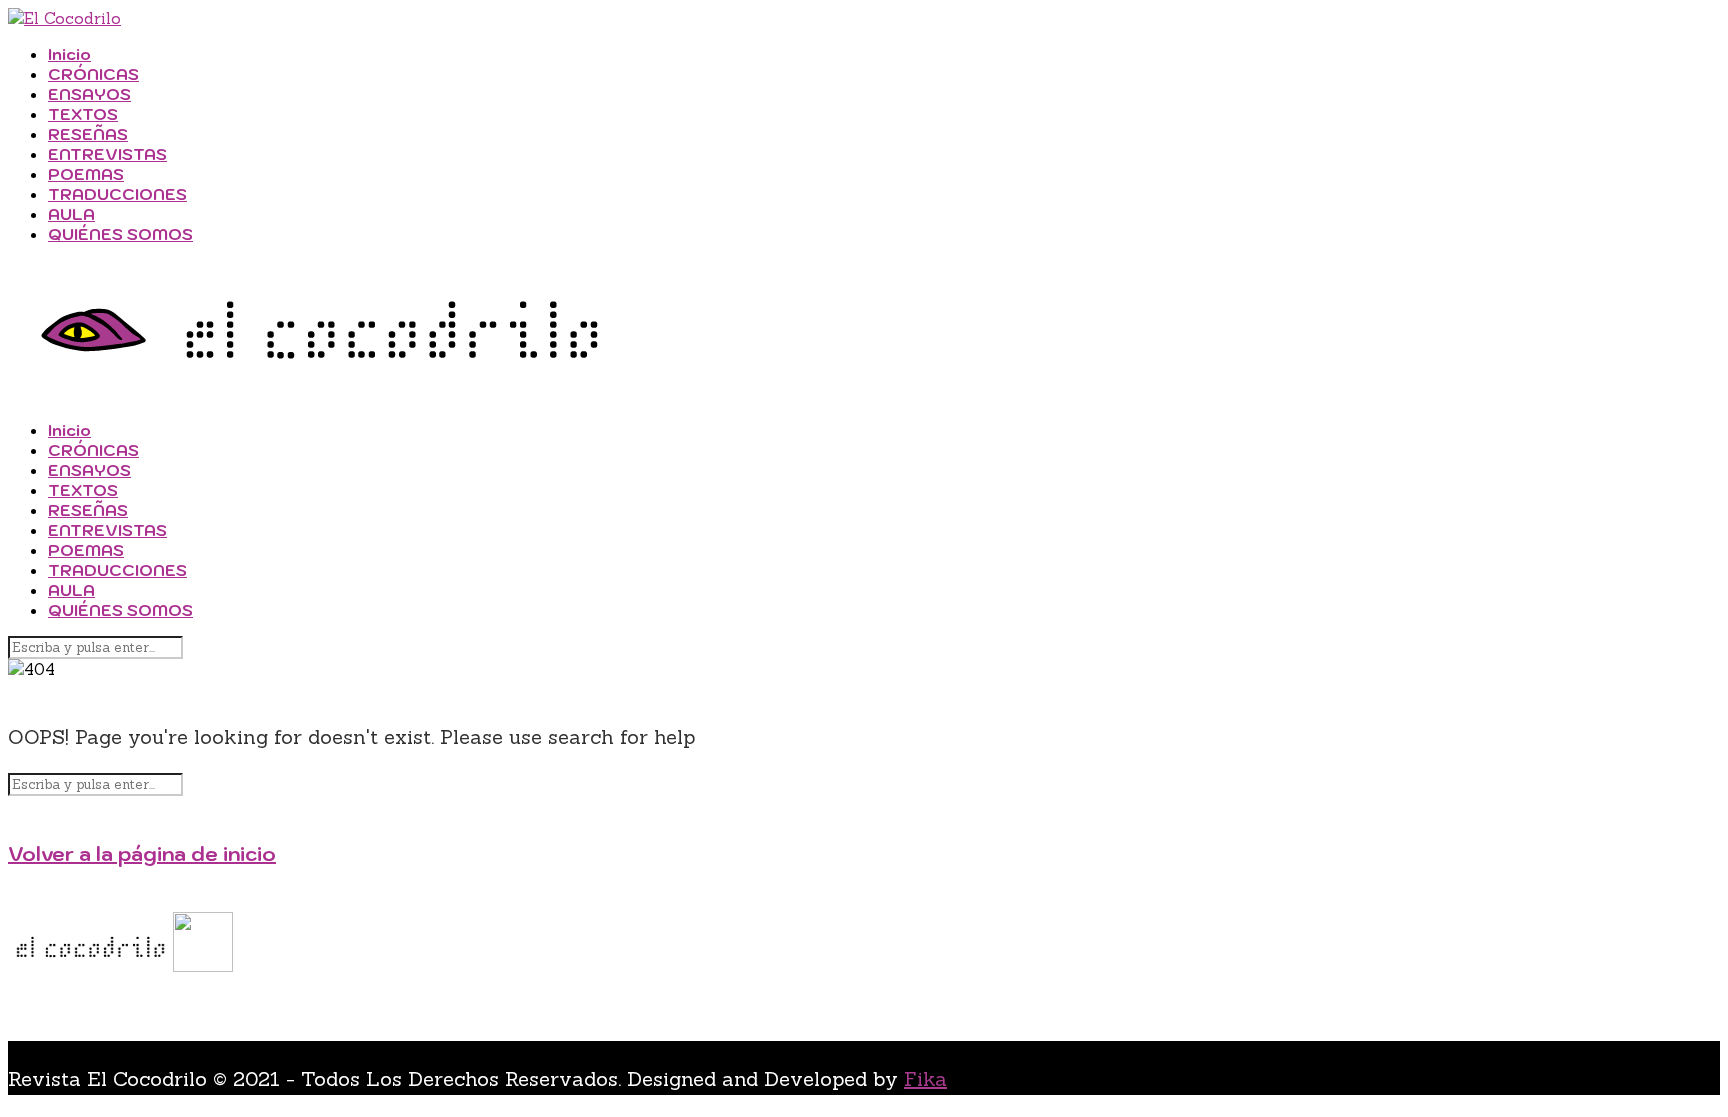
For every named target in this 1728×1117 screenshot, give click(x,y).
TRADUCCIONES (117, 194)
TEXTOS (83, 114)
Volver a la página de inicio (142, 854)
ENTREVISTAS (107, 154)
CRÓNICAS (93, 74)
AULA (71, 214)
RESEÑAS (88, 134)
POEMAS (86, 174)
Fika (925, 1078)
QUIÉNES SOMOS (120, 234)
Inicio (69, 54)
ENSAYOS (89, 94)
